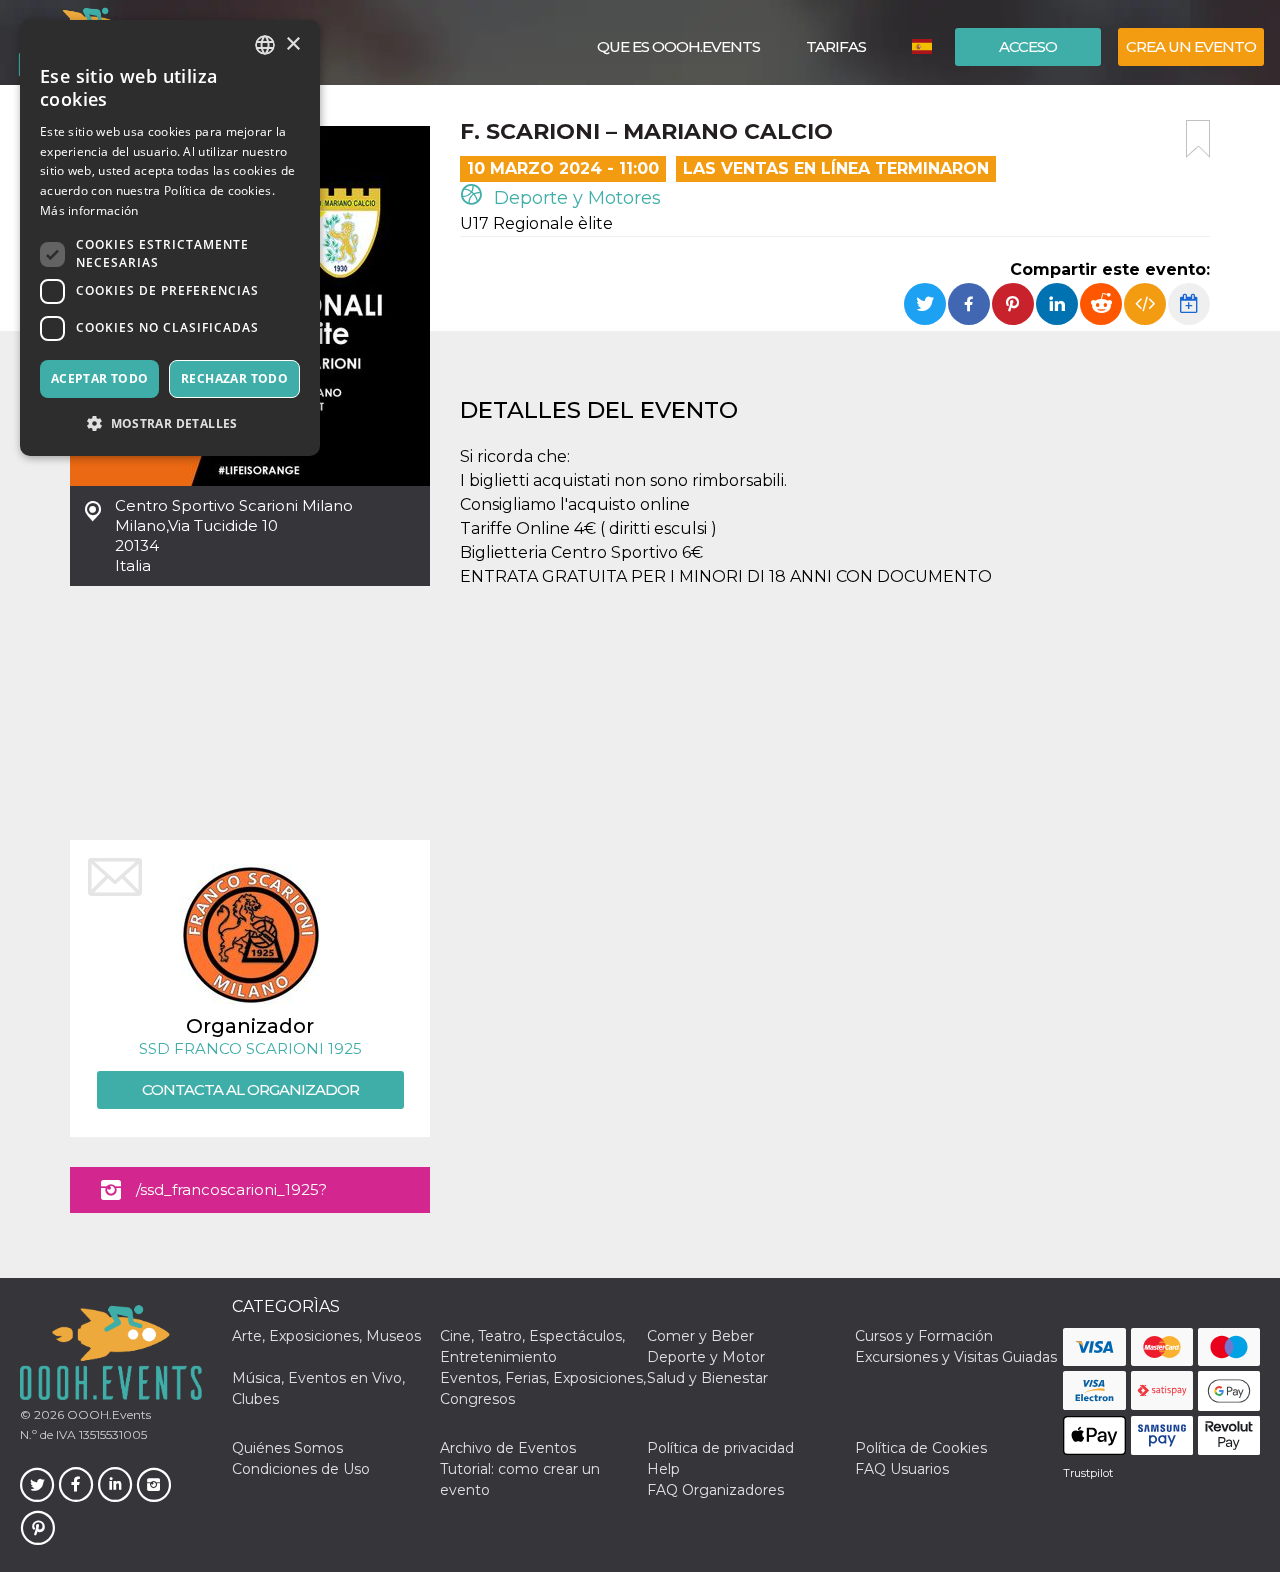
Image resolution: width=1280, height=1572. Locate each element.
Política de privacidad (720, 1448)
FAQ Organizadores (715, 1490)
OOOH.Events (107, 1414)
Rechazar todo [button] (234, 378)
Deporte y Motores (575, 198)
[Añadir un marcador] (1198, 139)
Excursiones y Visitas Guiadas (956, 1357)
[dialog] (170, 238)
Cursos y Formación (924, 1336)
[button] (170, 423)
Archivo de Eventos (508, 1448)
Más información (89, 210)
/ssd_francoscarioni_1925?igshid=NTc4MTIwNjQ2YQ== (242, 1196)
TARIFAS (836, 46)
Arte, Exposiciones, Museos (326, 1336)
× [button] (292, 44)
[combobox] (265, 45)
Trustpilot (1088, 1473)
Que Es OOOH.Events (678, 46)
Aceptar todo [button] (100, 378)
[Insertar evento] (1145, 304)
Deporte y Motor (706, 1357)
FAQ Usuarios (902, 1469)
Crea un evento (1191, 46)
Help (663, 1469)
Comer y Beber (700, 1336)
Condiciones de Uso (301, 1469)
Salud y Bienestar (707, 1378)
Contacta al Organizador (250, 1089)
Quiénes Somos (287, 1448)
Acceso (1028, 46)
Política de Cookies (921, 1448)
